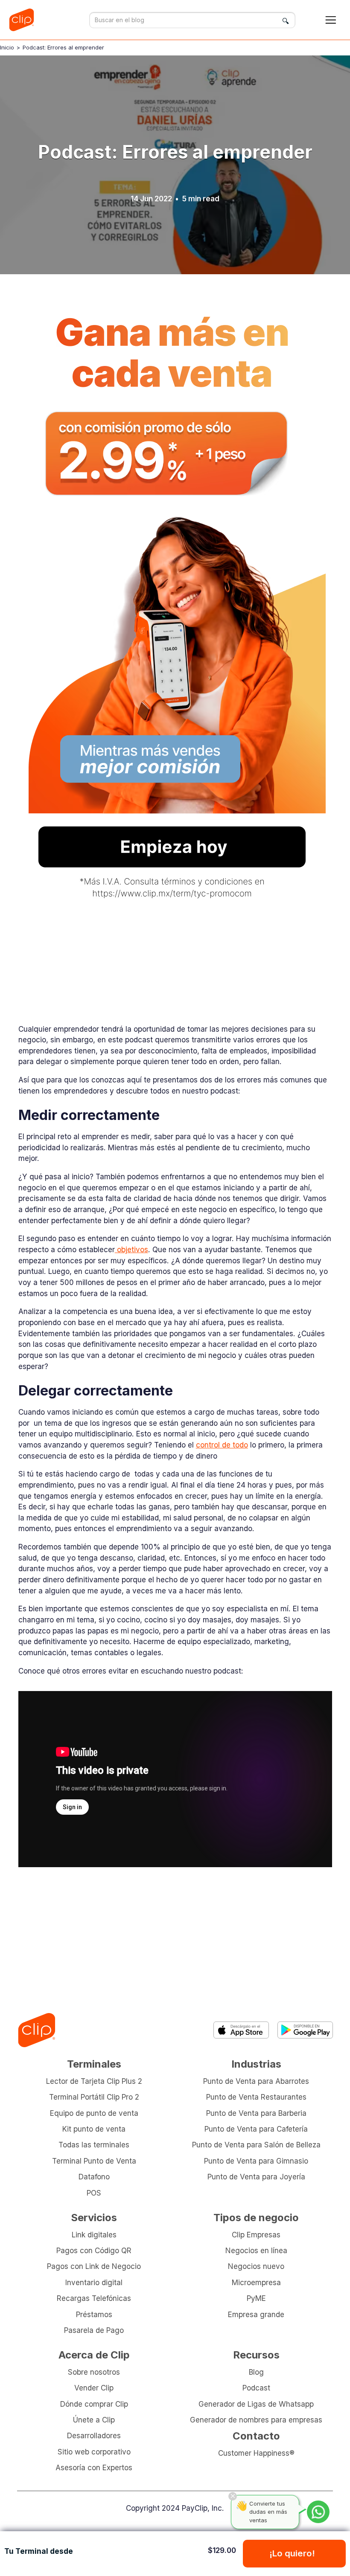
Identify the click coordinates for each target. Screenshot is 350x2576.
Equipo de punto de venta (94, 2113)
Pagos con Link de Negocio (94, 2266)
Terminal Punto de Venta (94, 2161)
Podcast (256, 2388)
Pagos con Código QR (94, 2250)
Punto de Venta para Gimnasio (256, 2161)
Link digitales (94, 2235)
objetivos (131, 1249)
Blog (256, 2372)
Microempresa (256, 2282)
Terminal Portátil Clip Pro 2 (94, 2097)
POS (94, 2193)
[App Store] (241, 2030)
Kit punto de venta (94, 2129)
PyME (256, 2298)
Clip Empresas (256, 2235)
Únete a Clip (94, 2420)
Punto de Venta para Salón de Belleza (256, 2145)
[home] (25, 20)
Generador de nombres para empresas (256, 2420)
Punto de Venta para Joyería (256, 2177)
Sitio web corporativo (94, 2452)
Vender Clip (94, 2388)
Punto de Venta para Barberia (256, 2113)
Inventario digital (94, 2282)
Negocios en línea (256, 2250)
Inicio (7, 47)
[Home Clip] (36, 2030)
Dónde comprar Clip (94, 2404)
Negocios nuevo (256, 2266)
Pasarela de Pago (94, 2330)
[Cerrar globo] (233, 2496)
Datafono (94, 2177)
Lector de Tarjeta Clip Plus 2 (94, 2081)
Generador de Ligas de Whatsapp (256, 2404)
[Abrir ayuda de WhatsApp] (318, 2512)
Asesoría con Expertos (94, 2467)
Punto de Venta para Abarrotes (256, 2081)
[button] (331, 20)
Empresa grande (256, 2314)
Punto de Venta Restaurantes (256, 2097)
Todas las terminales (94, 2145)
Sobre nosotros (94, 2372)
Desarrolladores (94, 2435)
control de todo (222, 1445)
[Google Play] (305, 2030)
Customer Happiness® (256, 2453)
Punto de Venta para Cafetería (256, 2129)
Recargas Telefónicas (94, 2298)
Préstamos (94, 2314)
